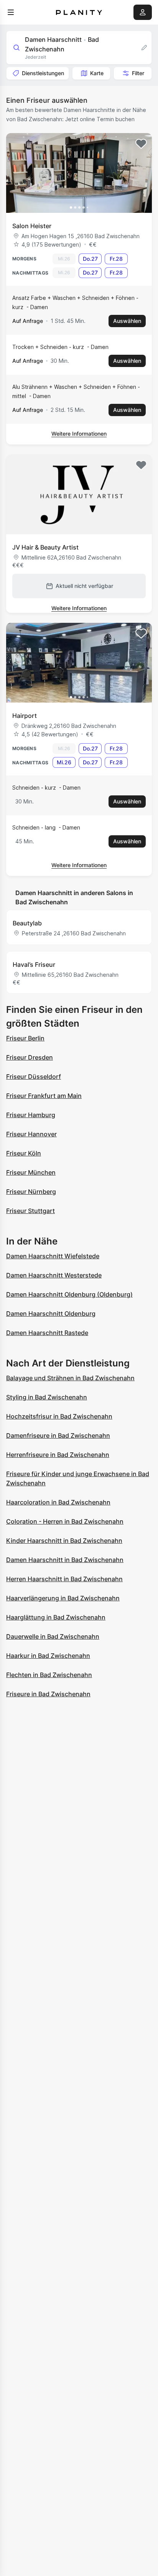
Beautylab (27, 923)
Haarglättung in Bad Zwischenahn (56, 1617)
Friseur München (31, 1172)
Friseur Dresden (30, 1057)
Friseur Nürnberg (31, 1192)
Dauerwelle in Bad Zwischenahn (53, 1636)
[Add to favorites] (141, 144)
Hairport (25, 716)
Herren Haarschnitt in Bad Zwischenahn (64, 1579)
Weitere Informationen (79, 434)
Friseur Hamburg (31, 1115)
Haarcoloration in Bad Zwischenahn (58, 1502)
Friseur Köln (24, 1153)
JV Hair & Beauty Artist (45, 547)
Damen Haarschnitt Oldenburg (51, 1314)
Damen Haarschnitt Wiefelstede (53, 1256)
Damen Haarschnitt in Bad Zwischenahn (65, 1560)
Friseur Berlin (25, 1038)
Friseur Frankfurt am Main (44, 1096)
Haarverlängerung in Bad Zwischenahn (63, 1598)
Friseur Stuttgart (30, 1211)
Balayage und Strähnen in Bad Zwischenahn (70, 1378)
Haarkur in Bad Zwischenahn (48, 1656)
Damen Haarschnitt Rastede (47, 1333)
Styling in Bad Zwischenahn (47, 1397)
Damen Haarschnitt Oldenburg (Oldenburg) (69, 1294)
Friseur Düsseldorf (34, 1076)
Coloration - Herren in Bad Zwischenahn (65, 1521)
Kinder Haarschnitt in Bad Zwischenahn (64, 1541)
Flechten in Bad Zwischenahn (49, 1675)
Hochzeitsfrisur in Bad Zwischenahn (59, 1416)
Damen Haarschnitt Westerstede (54, 1275)
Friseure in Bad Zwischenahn (48, 1694)
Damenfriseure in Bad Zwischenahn (58, 1435)
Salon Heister (32, 226)
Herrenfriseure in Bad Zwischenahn (58, 1455)
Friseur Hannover (31, 1134)
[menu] (11, 12)
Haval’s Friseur (34, 965)
